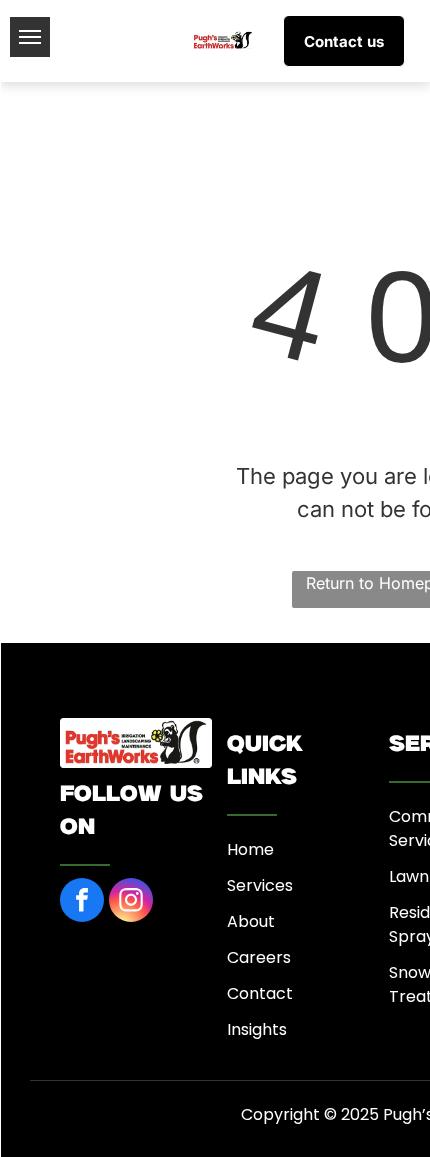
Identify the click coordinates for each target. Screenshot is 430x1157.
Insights (257, 1029)
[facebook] (82, 902)
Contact (260, 993)
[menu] (30, 37)
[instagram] (131, 902)
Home (250, 849)
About (251, 921)
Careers (259, 957)
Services (260, 885)
